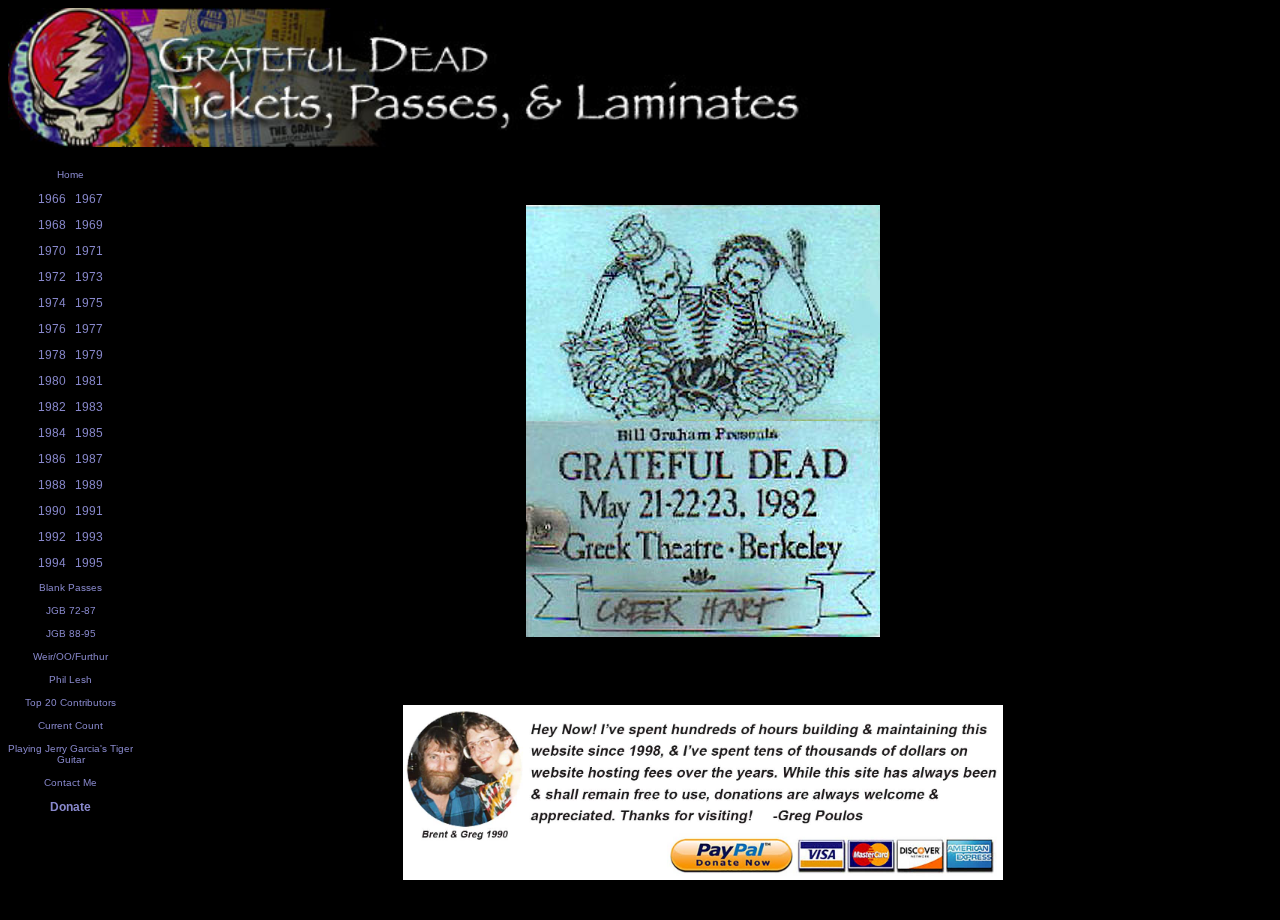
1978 (52, 355)
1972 (52, 277)
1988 (52, 485)
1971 (89, 251)
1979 (89, 355)
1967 (89, 199)
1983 (89, 407)
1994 (52, 563)
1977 (89, 329)
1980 (52, 381)
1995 (89, 563)
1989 (89, 485)
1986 (52, 459)
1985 (89, 433)
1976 (52, 329)
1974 (52, 303)
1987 (89, 459)
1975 (89, 303)
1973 (89, 277)
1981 (89, 381)
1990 (52, 511)
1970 (52, 251)
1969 (89, 225)
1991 (89, 511)
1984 (52, 433)
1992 (52, 537)
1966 (52, 199)
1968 (52, 225)
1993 (89, 537)
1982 (52, 407)
